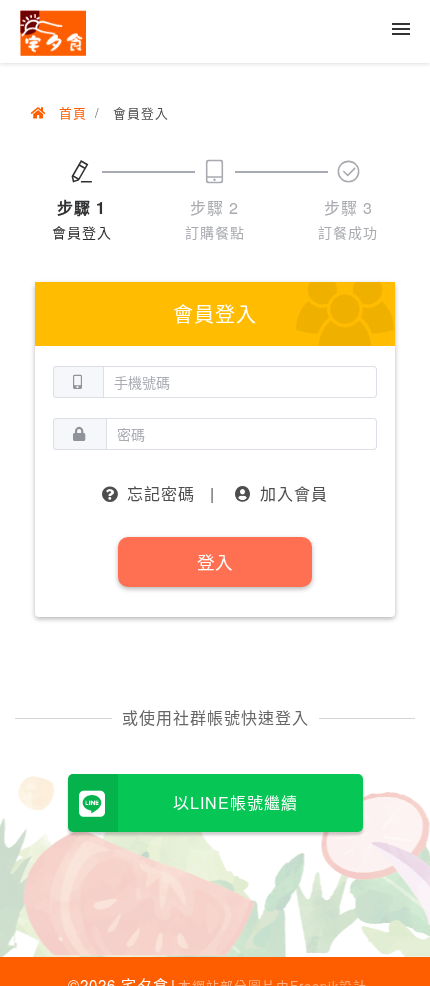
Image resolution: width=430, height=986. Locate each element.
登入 (215, 561)
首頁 (70, 112)
